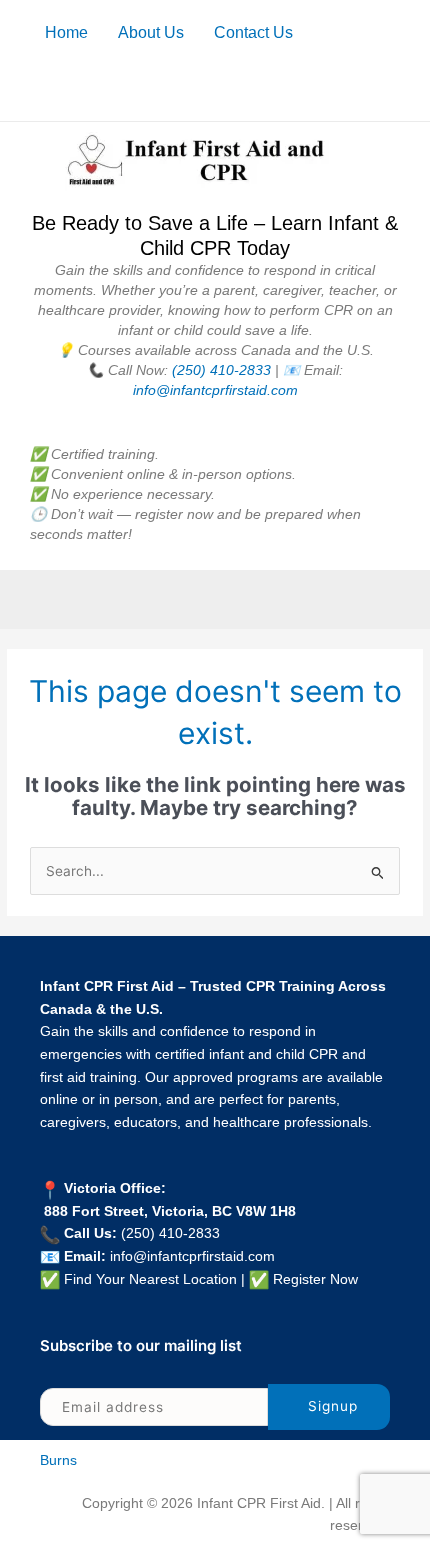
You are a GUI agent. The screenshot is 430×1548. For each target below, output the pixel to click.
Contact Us (253, 32)
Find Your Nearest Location (150, 1279)
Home (66, 32)
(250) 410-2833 (221, 370)
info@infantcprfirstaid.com (215, 390)
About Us (151, 32)
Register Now (315, 1279)
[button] (215, 599)
